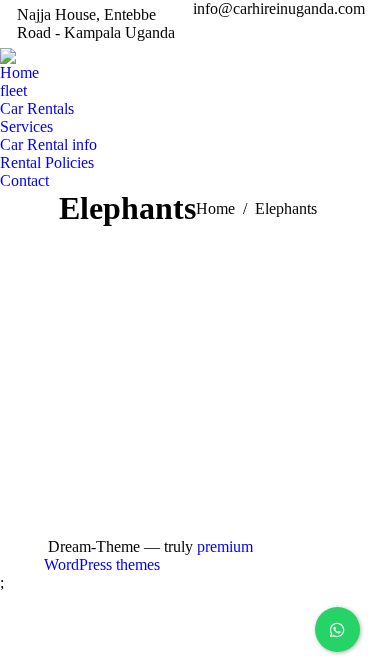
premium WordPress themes (148, 555)
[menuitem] (19, 73)
